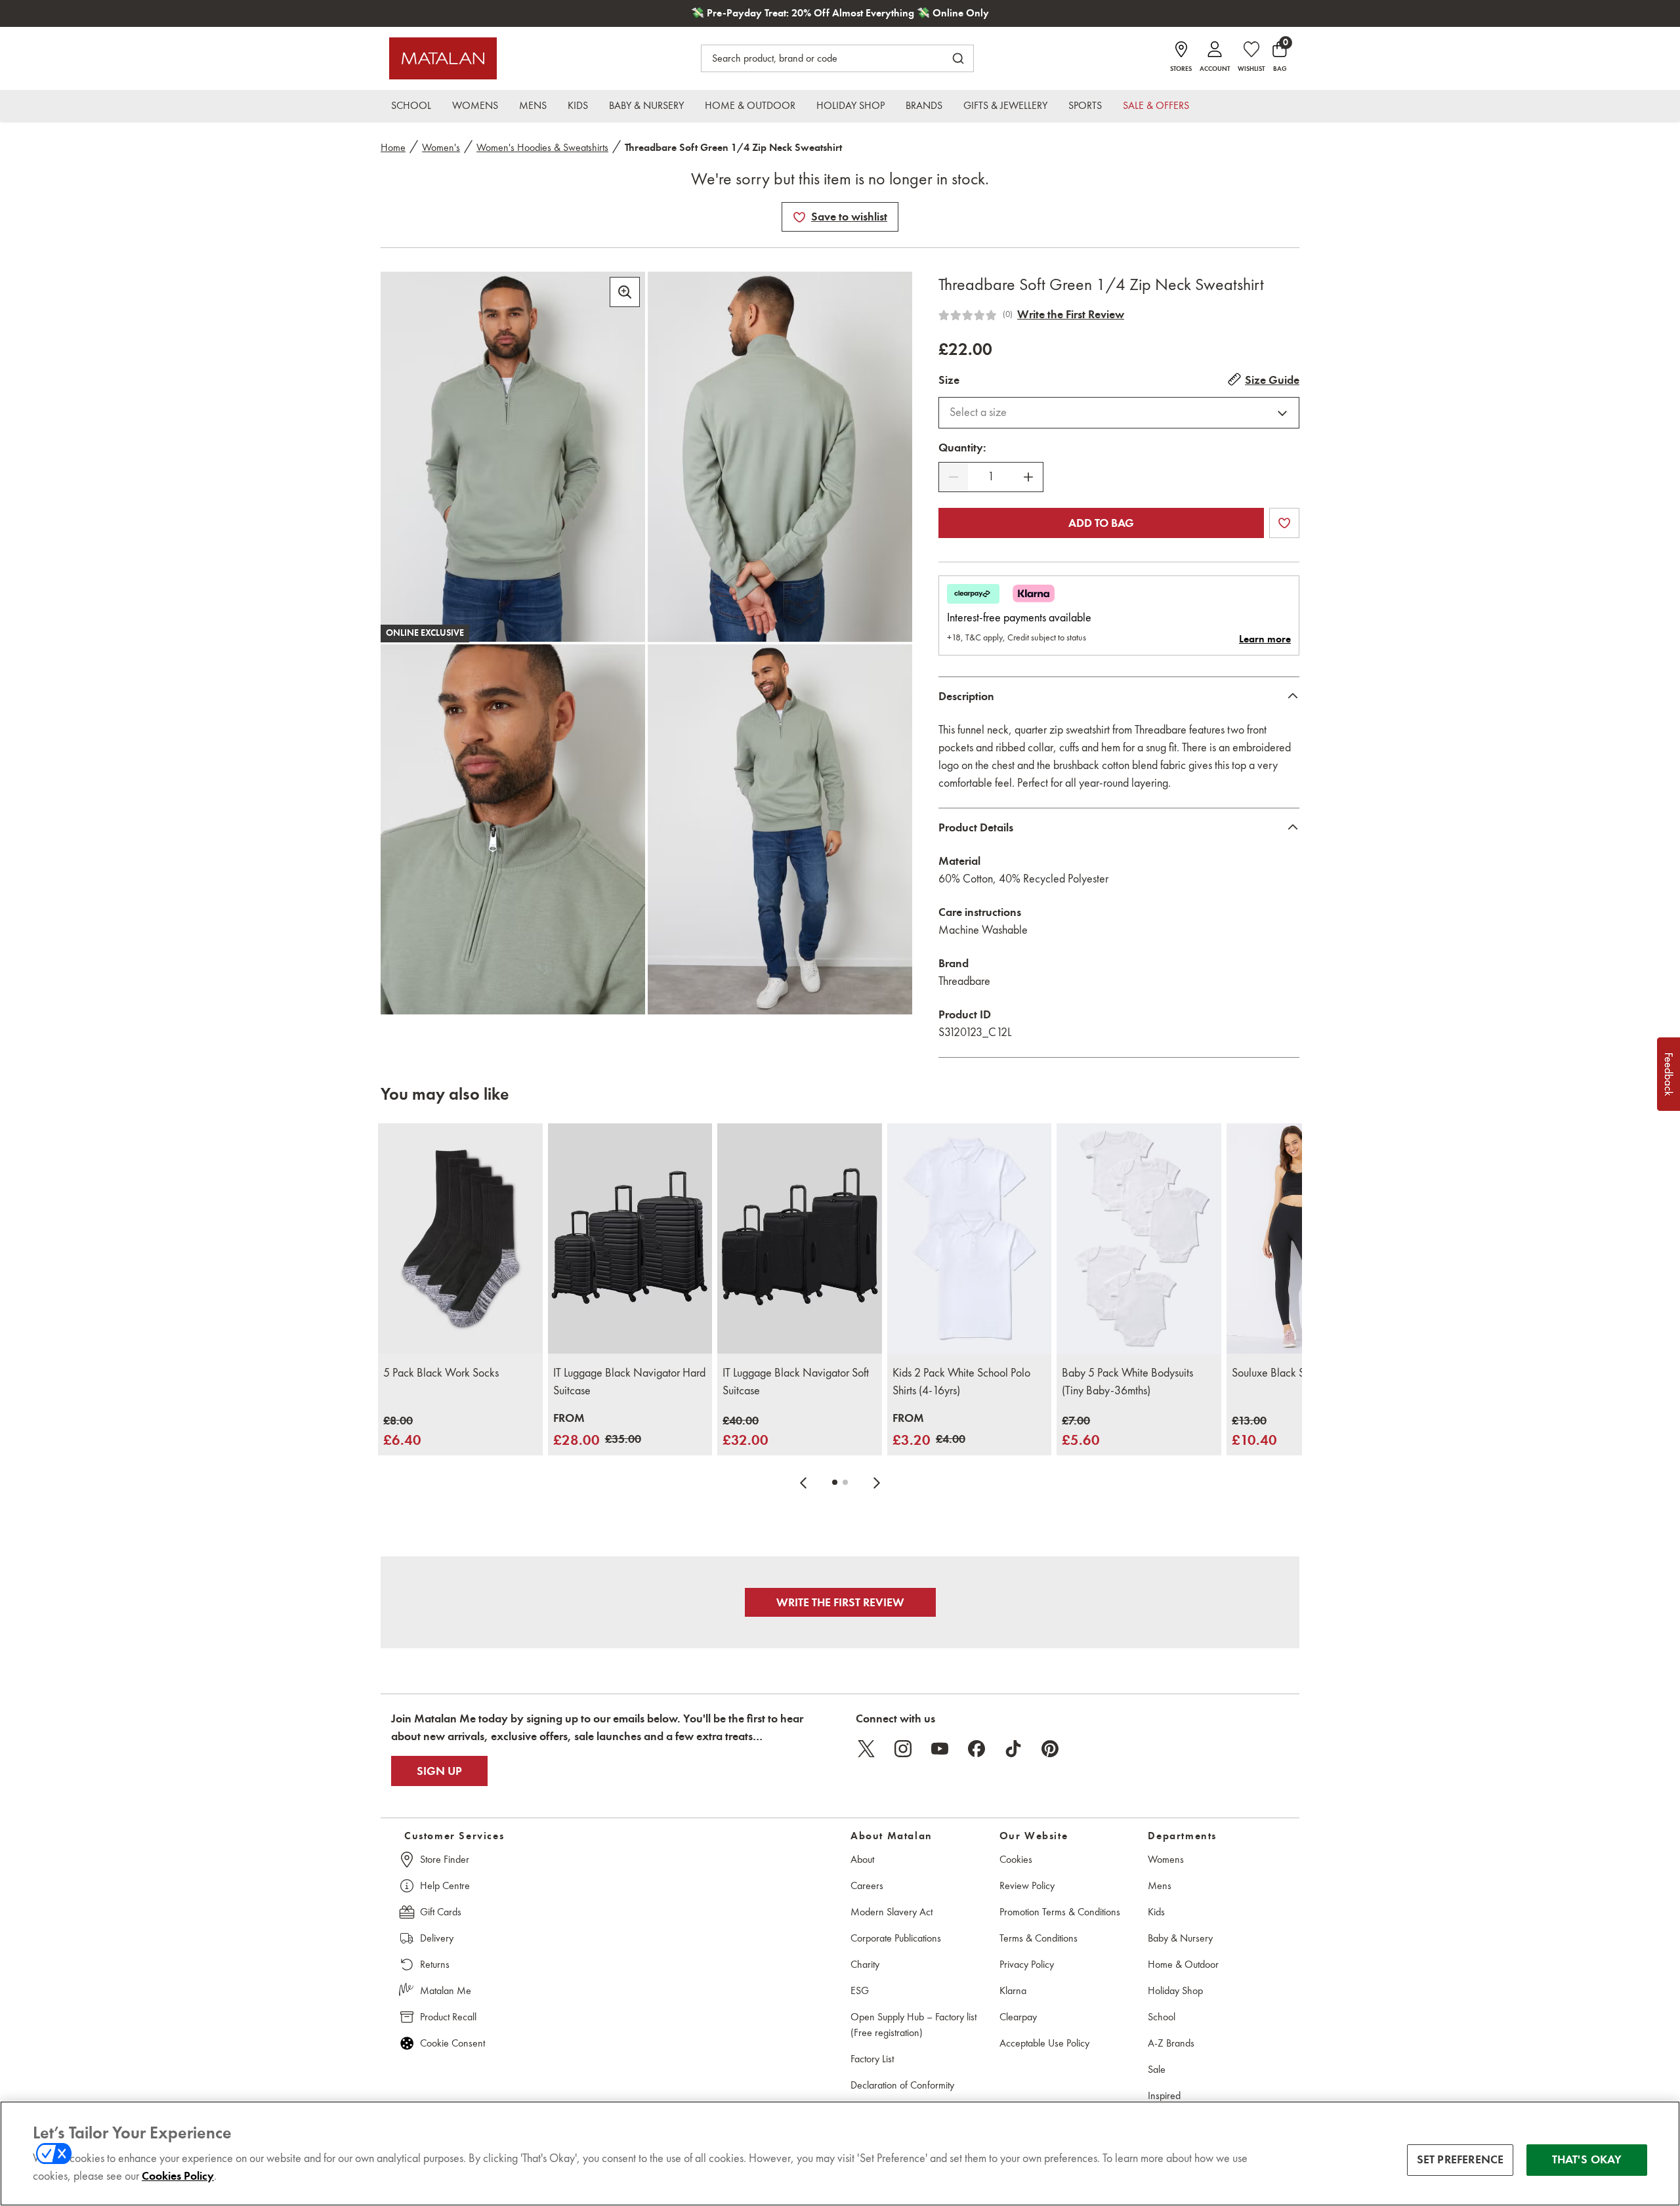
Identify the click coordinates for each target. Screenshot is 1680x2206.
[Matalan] (443, 58)
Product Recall (448, 2017)
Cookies (1016, 1859)
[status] (991, 477)
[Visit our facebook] (976, 1749)
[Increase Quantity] (1028, 477)
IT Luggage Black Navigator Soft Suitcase (796, 1382)
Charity (865, 1964)
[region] (840, 2154)
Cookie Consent (452, 2043)
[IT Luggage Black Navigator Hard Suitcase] (630, 1238)
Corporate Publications (896, 1938)
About (862, 1859)
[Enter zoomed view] (625, 292)
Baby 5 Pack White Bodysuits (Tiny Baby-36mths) (1127, 1382)
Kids (1156, 1912)
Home (393, 147)
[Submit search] (958, 58)
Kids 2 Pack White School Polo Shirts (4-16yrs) (961, 1382)
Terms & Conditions (1039, 1938)
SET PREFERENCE (1460, 2159)
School (1162, 2017)
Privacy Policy (1027, 1964)
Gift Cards (441, 1912)
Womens (1166, 1859)
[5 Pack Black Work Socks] (460, 1238)
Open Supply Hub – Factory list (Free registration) (913, 2025)
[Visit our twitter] (866, 1749)
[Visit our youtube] (940, 1749)
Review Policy (1027, 1885)
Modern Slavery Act (892, 1912)
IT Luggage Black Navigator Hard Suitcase (629, 1382)
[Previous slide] (803, 1482)
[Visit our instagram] (903, 1749)
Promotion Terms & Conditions (1060, 1912)
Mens (1160, 1885)
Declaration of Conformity (902, 2085)
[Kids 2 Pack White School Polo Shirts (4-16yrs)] (970, 1238)
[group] (402, 1431)
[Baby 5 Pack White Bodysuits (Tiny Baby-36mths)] (1139, 1238)
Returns (435, 1964)
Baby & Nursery (1180, 1938)
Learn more (1265, 639)
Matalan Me (446, 1990)
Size (949, 380)
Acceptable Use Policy (1044, 2043)
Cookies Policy (178, 2176)
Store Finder (445, 1859)
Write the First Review (1071, 314)
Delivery (437, 1938)
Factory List (872, 2059)
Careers (867, 1885)
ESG (860, 1990)
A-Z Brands (1171, 2043)
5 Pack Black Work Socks (441, 1373)
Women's (441, 147)
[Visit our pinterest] (1050, 1749)
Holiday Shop (1175, 1990)
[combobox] (1119, 413)
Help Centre (445, 1885)
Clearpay (1018, 2017)
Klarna (1013, 1990)
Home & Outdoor (1183, 1964)
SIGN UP (439, 1771)
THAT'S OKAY (1587, 2159)
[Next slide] (877, 1482)
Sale (1157, 2069)
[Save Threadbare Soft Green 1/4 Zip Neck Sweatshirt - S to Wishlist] (799, 217)
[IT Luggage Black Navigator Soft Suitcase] (800, 1238)
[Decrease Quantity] (954, 477)
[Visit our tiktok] (1013, 1749)
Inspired (1164, 2095)
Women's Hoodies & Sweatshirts (542, 147)
